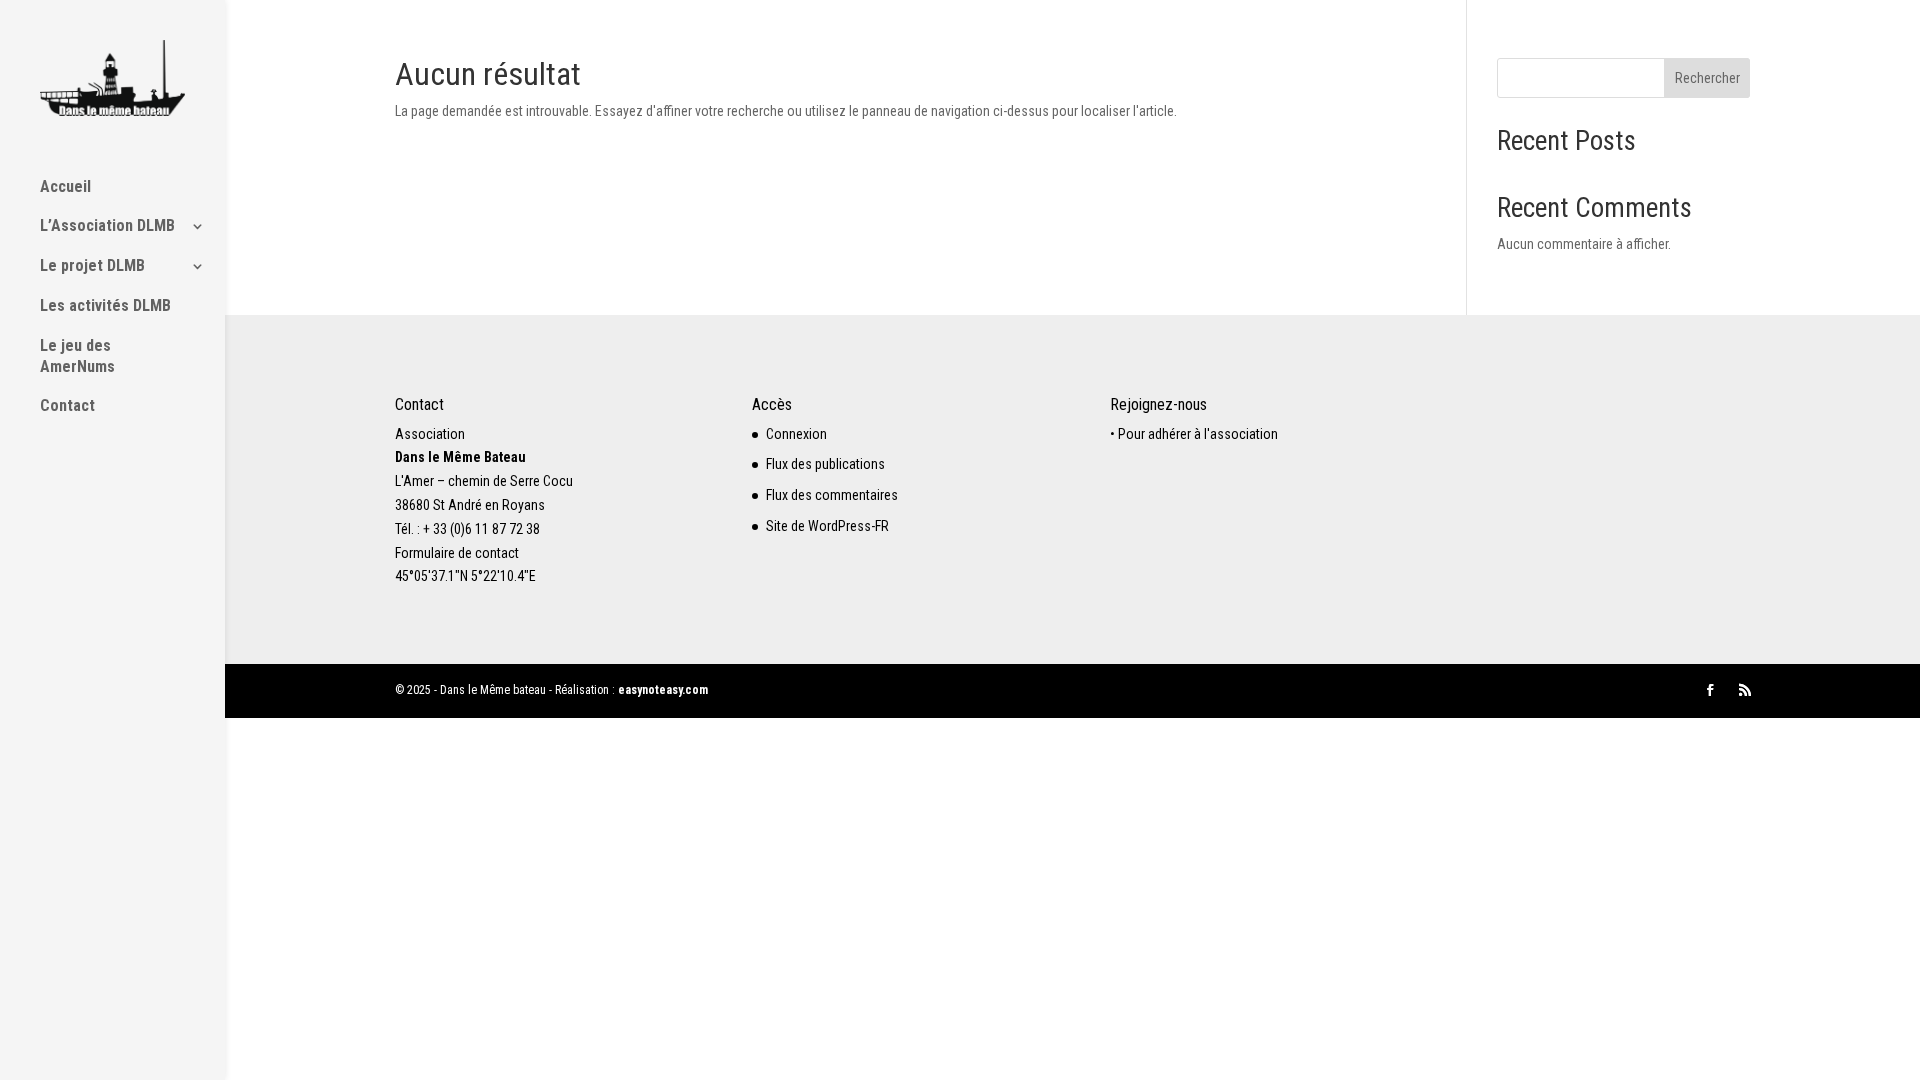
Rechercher (1707, 78)
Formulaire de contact (457, 553)
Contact (67, 405)
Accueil (65, 186)
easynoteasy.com (663, 690)
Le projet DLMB (92, 265)
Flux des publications (825, 464)
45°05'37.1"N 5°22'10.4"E (465, 576)
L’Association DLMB (107, 225)
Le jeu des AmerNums (77, 356)
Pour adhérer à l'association (1198, 434)
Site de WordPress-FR (827, 526)
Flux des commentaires (832, 495)
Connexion (796, 434)
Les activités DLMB (105, 305)
